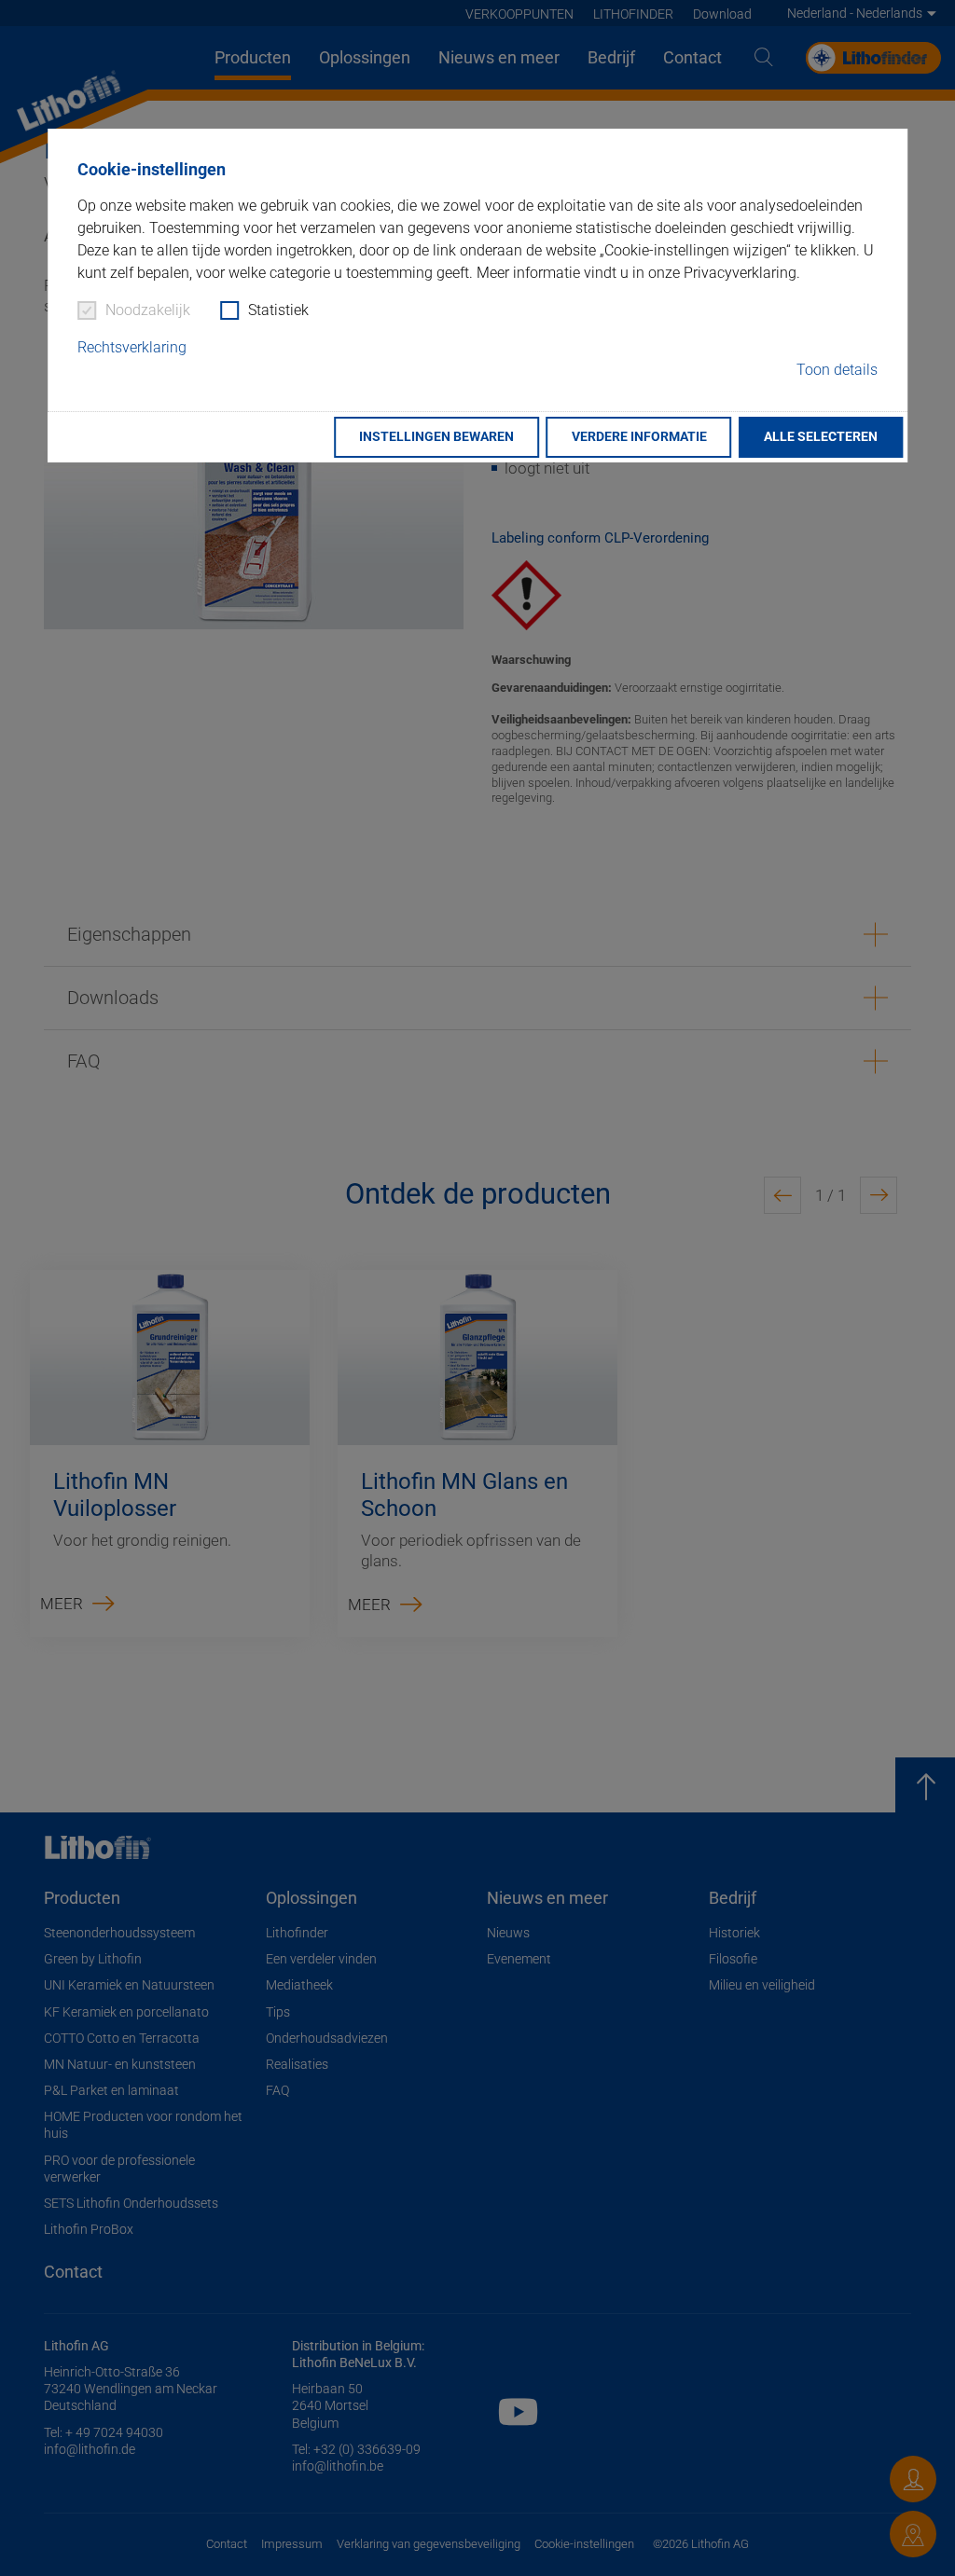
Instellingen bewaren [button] (436, 437)
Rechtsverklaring (132, 347)
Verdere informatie (639, 437)
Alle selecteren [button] (821, 437)
